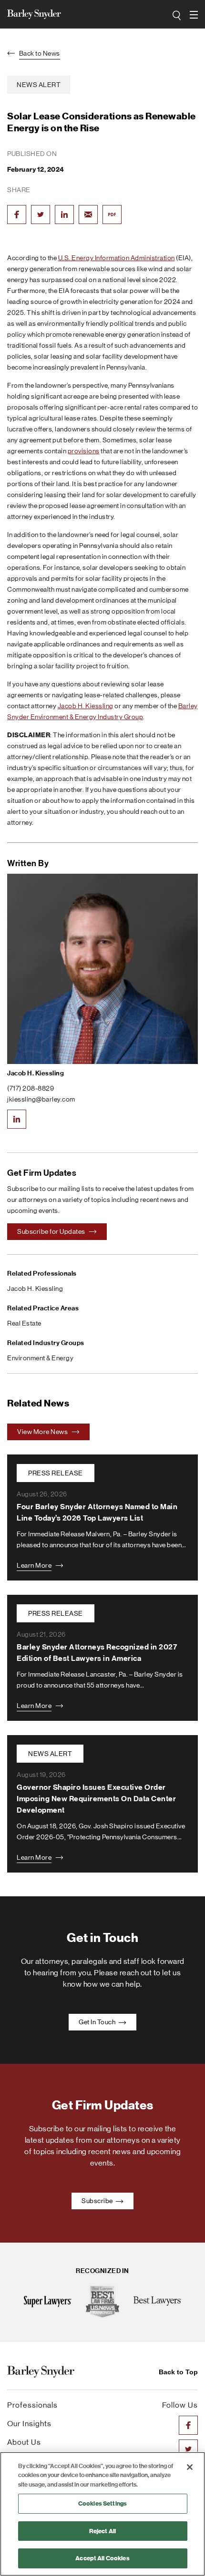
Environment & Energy (40, 1358)
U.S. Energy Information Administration (117, 258)
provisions (84, 451)
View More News (43, 1432)
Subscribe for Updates (52, 1231)
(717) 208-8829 (31, 1088)
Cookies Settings (102, 2503)
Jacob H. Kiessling (86, 706)
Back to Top (178, 2372)
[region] (102, 2514)
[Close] (190, 2467)
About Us (24, 2442)
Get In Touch (98, 2022)
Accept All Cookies (102, 2558)
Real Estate (24, 1323)
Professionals (32, 2405)
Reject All (102, 2531)
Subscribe (98, 2201)
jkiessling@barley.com (41, 1099)
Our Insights (29, 2424)
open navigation (195, 15)
